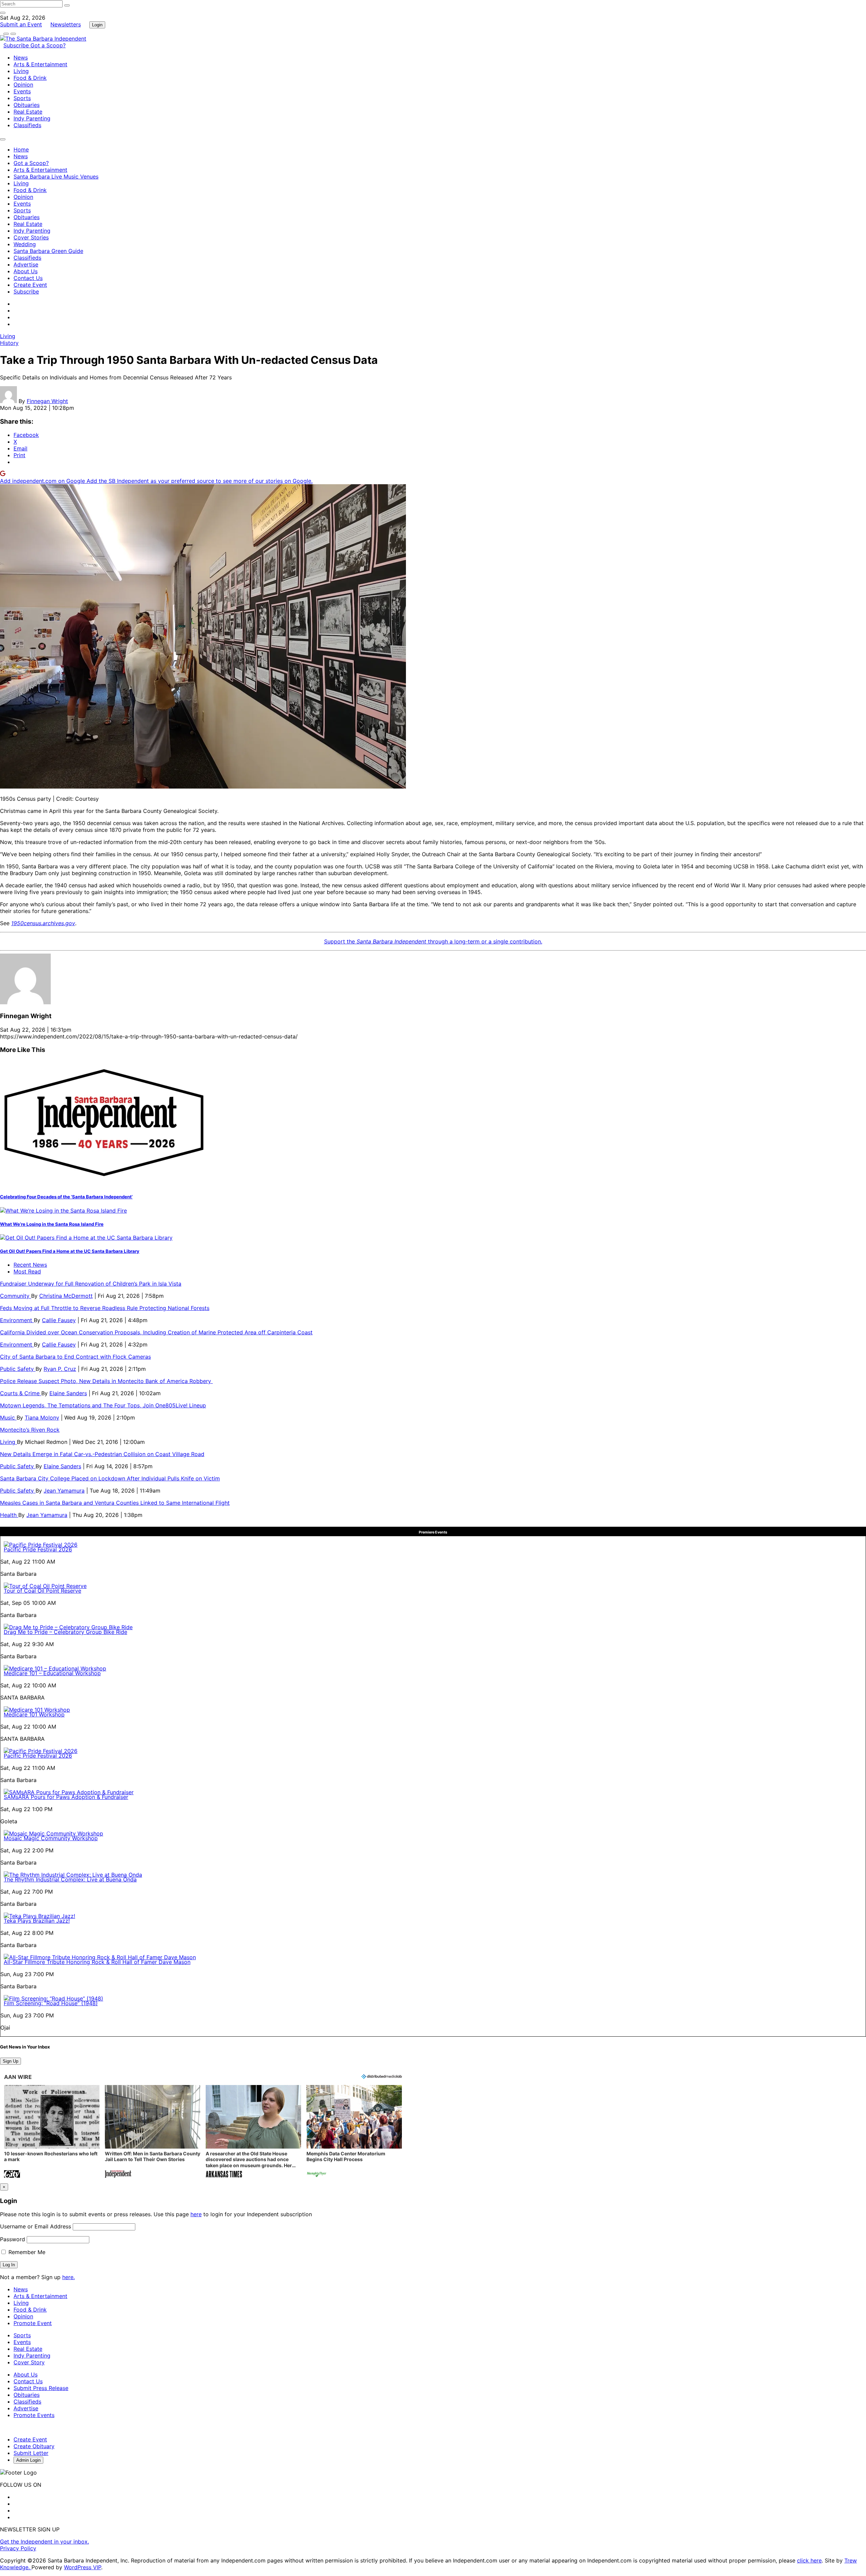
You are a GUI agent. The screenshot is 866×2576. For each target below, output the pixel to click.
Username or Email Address (36, 2226)
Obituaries (27, 105)
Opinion (23, 85)
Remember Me (26, 2252)
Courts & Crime (21, 1393)
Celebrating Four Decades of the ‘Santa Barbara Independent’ (66, 1197)
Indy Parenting (32, 118)
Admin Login (28, 2460)
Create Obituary (34, 2446)
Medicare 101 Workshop (34, 1714)
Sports (22, 98)
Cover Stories (31, 237)
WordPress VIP (83, 2567)
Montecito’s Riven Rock (30, 1430)
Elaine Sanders (68, 1393)
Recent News (30, 1265)
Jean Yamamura (64, 1491)
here (196, 2214)
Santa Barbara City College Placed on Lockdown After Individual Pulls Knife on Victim (110, 1478)
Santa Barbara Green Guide (48, 251)
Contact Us (28, 278)
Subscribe (17, 45)
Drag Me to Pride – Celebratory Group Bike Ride (65, 1632)
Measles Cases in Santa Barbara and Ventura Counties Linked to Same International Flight (115, 1503)
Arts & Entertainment (40, 64)
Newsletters (66, 24)
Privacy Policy (18, 2548)
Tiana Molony (42, 1418)
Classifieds (27, 125)
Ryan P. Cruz (60, 1369)
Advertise (26, 264)
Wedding (25, 244)
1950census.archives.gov (43, 923)
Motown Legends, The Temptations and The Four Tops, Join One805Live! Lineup (103, 1405)
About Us (26, 271)
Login (97, 25)
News (21, 57)
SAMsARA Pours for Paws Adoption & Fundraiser (66, 1797)
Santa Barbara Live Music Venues (56, 177)
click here (809, 2560)
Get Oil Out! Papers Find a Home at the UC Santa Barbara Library (70, 1251)
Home (21, 149)
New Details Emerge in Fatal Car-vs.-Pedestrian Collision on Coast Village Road (102, 1454)
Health (9, 1515)
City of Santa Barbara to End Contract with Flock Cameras (75, 1357)
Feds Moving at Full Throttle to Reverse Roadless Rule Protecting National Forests (105, 1308)
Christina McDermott (66, 1296)
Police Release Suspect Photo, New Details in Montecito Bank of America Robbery (106, 1381)
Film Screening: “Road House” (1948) (51, 2003)
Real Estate (28, 112)
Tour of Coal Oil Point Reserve (42, 1591)
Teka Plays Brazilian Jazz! (37, 1921)
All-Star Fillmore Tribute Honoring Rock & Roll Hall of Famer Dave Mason (97, 1962)
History (9, 343)
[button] (52, 2132)
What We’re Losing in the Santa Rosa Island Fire (52, 1224)
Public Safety (18, 1369)
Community (16, 1296)
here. (69, 2277)
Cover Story (29, 2362)
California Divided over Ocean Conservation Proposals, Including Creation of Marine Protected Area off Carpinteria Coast (156, 1332)
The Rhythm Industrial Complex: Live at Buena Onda (70, 1879)
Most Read (27, 1271)
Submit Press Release (41, 2388)
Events (22, 91)
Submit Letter (31, 2453)
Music (8, 1418)
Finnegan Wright (47, 401)
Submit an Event (21, 24)
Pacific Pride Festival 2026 (38, 1549)
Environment (17, 1320)
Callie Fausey (59, 1320)
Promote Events (34, 2415)
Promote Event (33, 2323)
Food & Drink (30, 78)
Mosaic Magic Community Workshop (51, 1838)
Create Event (30, 285)
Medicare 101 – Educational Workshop (52, 1673)
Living (21, 71)
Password (13, 2239)
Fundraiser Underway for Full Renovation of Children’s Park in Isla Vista (91, 1284)
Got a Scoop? (48, 45)
